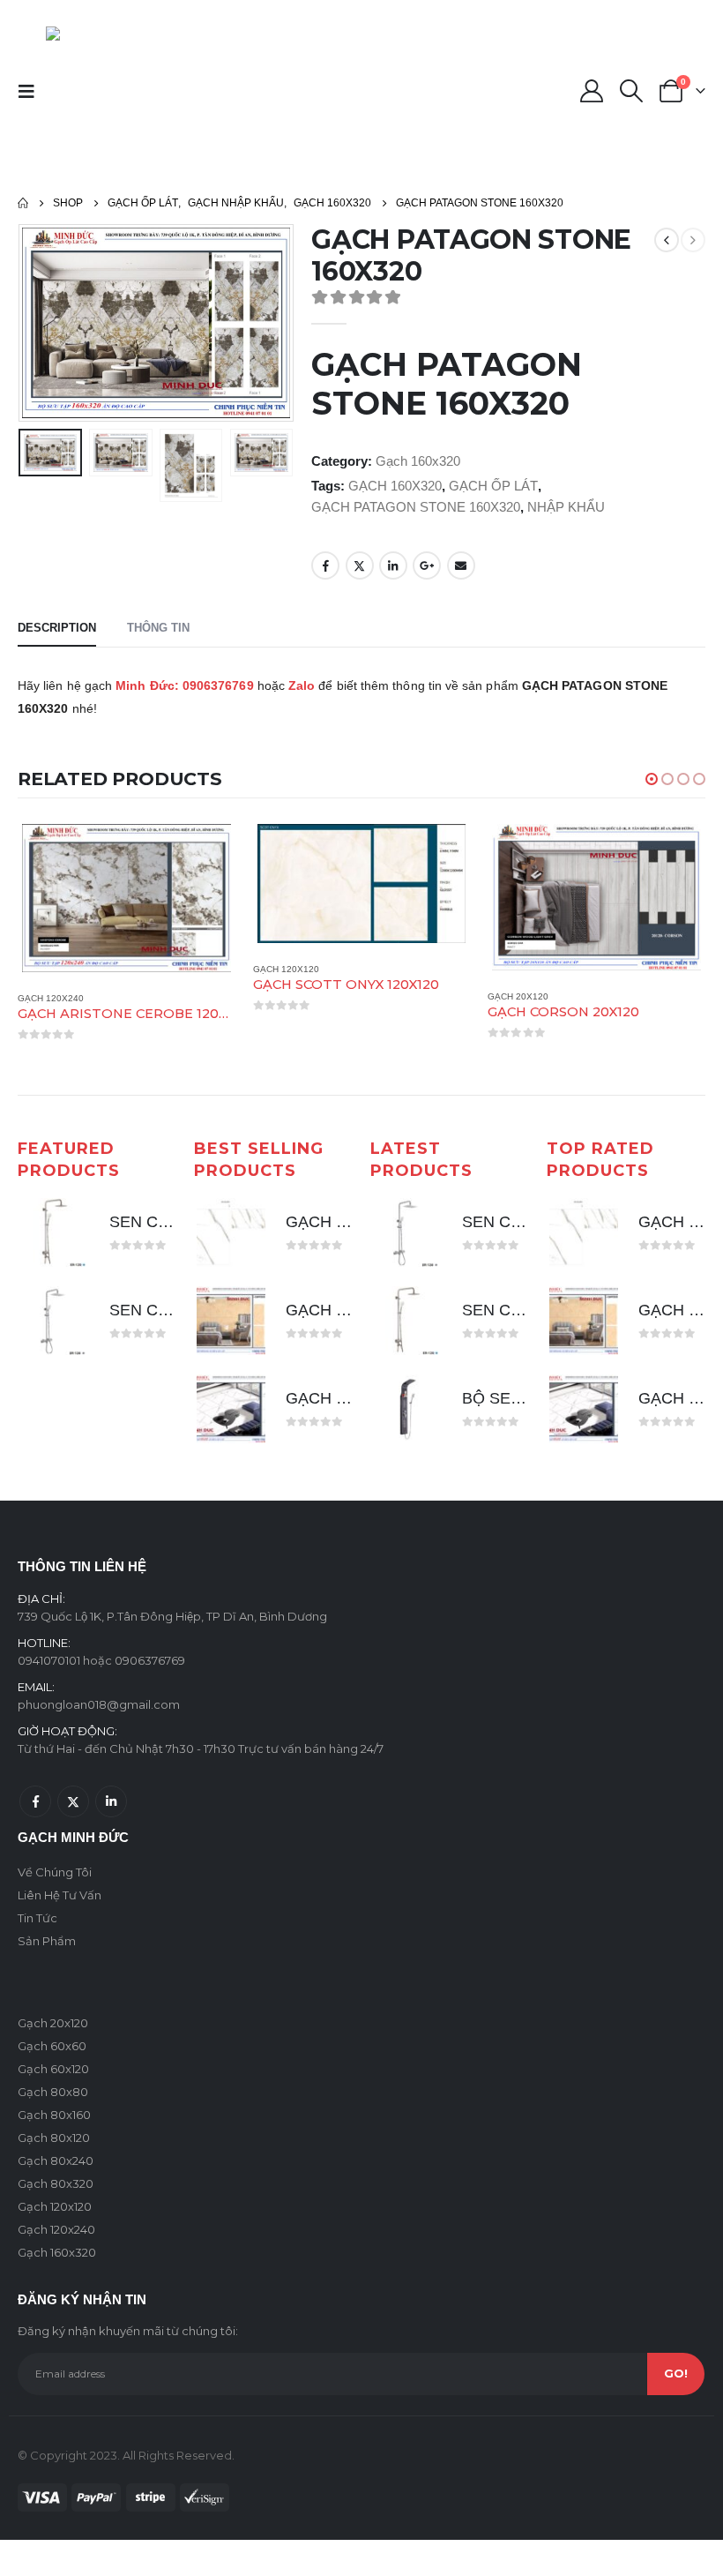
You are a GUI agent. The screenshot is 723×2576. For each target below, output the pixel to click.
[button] (652, 779)
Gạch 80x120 (54, 2137)
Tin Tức (37, 1917)
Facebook (325, 565)
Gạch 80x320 (56, 2183)
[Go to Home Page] (23, 203)
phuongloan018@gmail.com (99, 1704)
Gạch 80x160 (54, 2114)
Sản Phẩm (47, 1940)
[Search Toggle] (632, 91)
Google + (427, 565)
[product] (154, 884)
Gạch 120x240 (56, 2228)
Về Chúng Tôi (55, 1871)
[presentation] (40, 323)
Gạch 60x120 (53, 2068)
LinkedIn (393, 565)
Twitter (360, 565)
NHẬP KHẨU (566, 507)
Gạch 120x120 (78, 969)
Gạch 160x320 (418, 461)
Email (461, 565)
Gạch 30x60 (543, 996)
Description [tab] (57, 628)
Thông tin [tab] (158, 628)
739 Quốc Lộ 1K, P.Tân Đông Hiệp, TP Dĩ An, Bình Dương (172, 1615)
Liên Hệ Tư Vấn (60, 1894)
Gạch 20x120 (311, 996)
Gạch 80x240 (56, 2160)
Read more (234, 849)
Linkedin (111, 1801)
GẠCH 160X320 (395, 486)
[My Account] (591, 91)
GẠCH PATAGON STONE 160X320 (416, 507)
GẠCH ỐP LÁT (493, 486)
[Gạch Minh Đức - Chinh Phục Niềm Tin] (136, 91)
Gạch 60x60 (52, 2045)
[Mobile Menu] (32, 91)
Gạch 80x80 (53, 2091)
